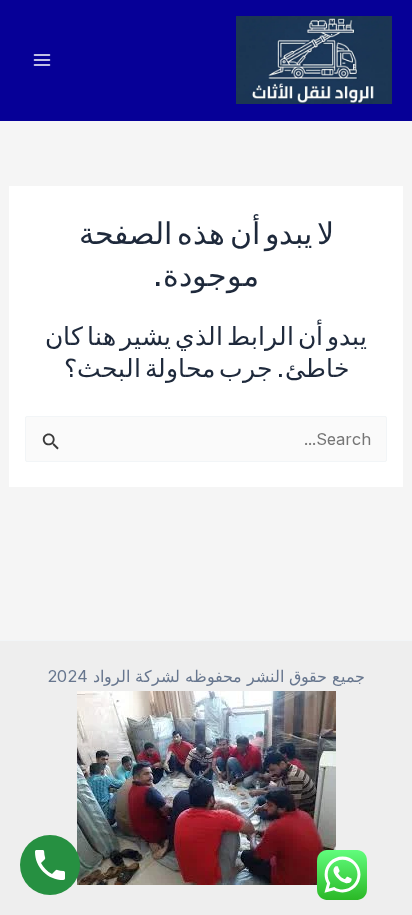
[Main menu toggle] (42, 60)
